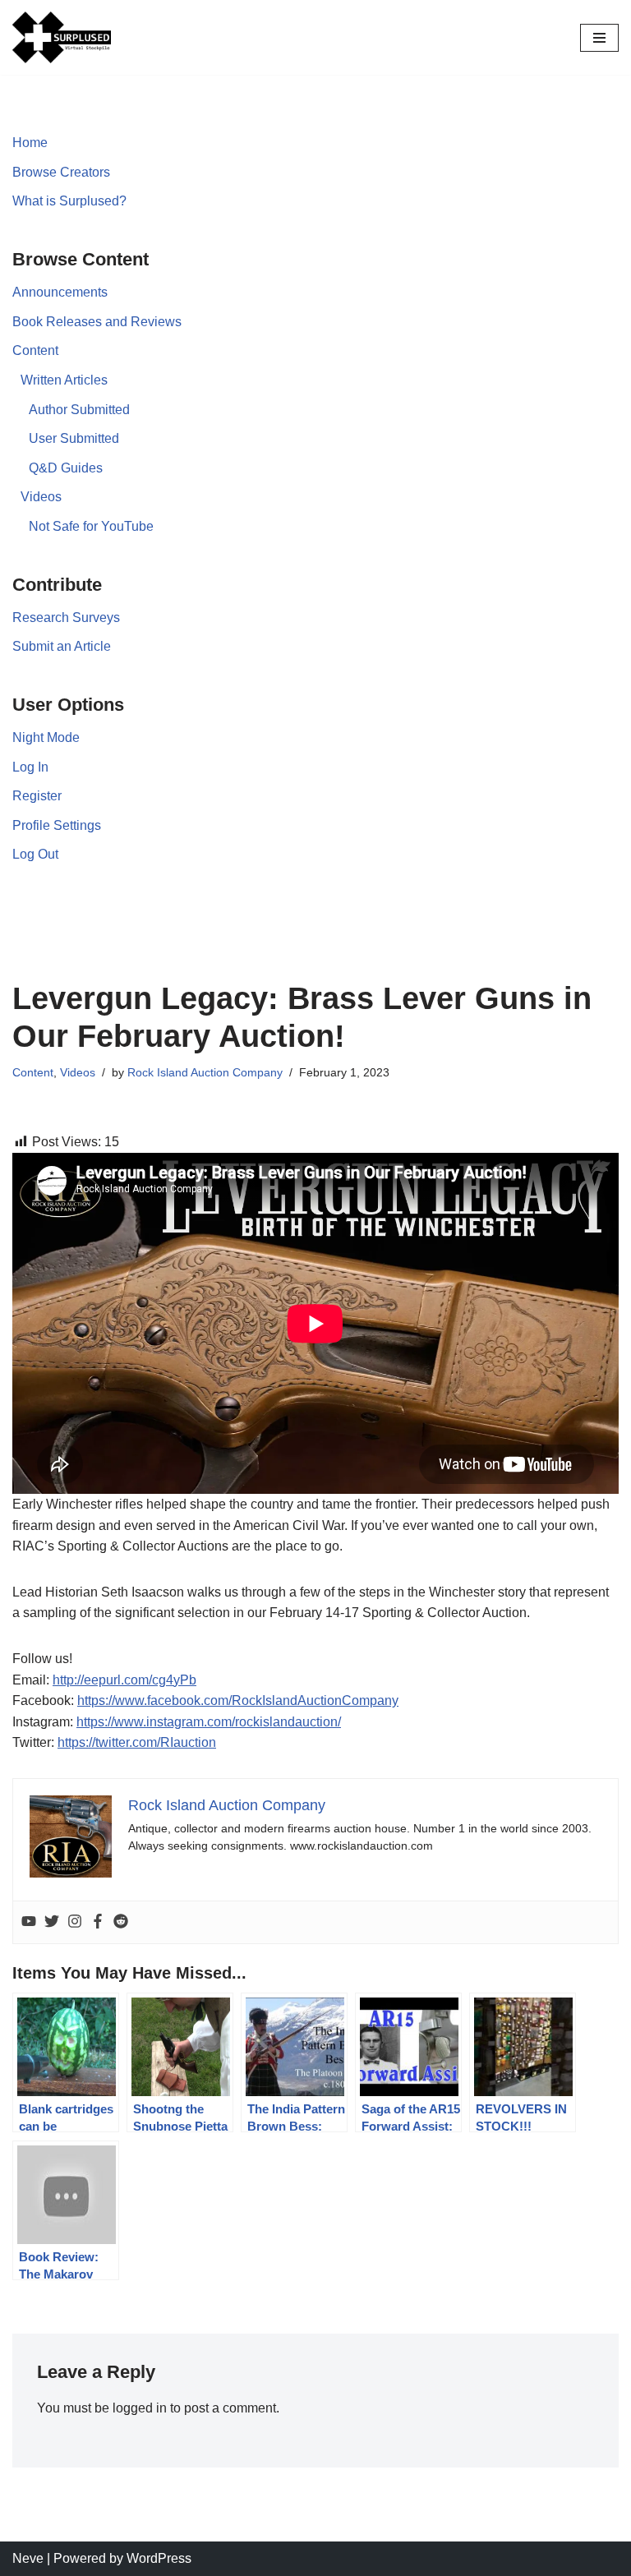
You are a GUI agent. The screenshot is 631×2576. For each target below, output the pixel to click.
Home (30, 143)
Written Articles (64, 380)
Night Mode (46, 737)
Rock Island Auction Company (205, 1072)
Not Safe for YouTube (91, 526)
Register (37, 796)
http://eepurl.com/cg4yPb (124, 1680)
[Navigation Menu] (599, 38)
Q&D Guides (66, 468)
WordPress (159, 2558)
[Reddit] (121, 1922)
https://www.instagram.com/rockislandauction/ (209, 1722)
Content (35, 350)
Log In (30, 767)
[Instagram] (75, 1922)
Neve (28, 2558)
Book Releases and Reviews (97, 322)
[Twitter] (52, 1922)
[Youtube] (29, 1922)
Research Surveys (66, 618)
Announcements (60, 292)
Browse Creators (61, 172)
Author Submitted (79, 410)
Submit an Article (62, 646)
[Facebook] (98, 1922)
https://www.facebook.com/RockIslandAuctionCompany (238, 1700)
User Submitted (74, 438)
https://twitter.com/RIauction (137, 1742)
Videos (41, 497)
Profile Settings (57, 825)
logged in (140, 2408)
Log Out (35, 854)
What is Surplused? (69, 201)
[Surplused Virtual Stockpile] (62, 37)
